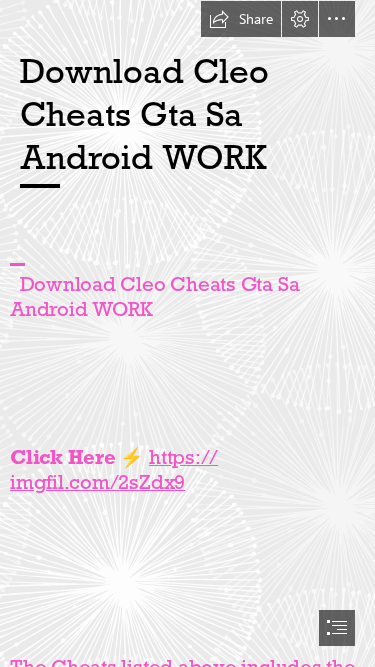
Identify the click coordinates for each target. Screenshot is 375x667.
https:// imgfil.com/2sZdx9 (114, 469)
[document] (187, 333)
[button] (241, 19)
